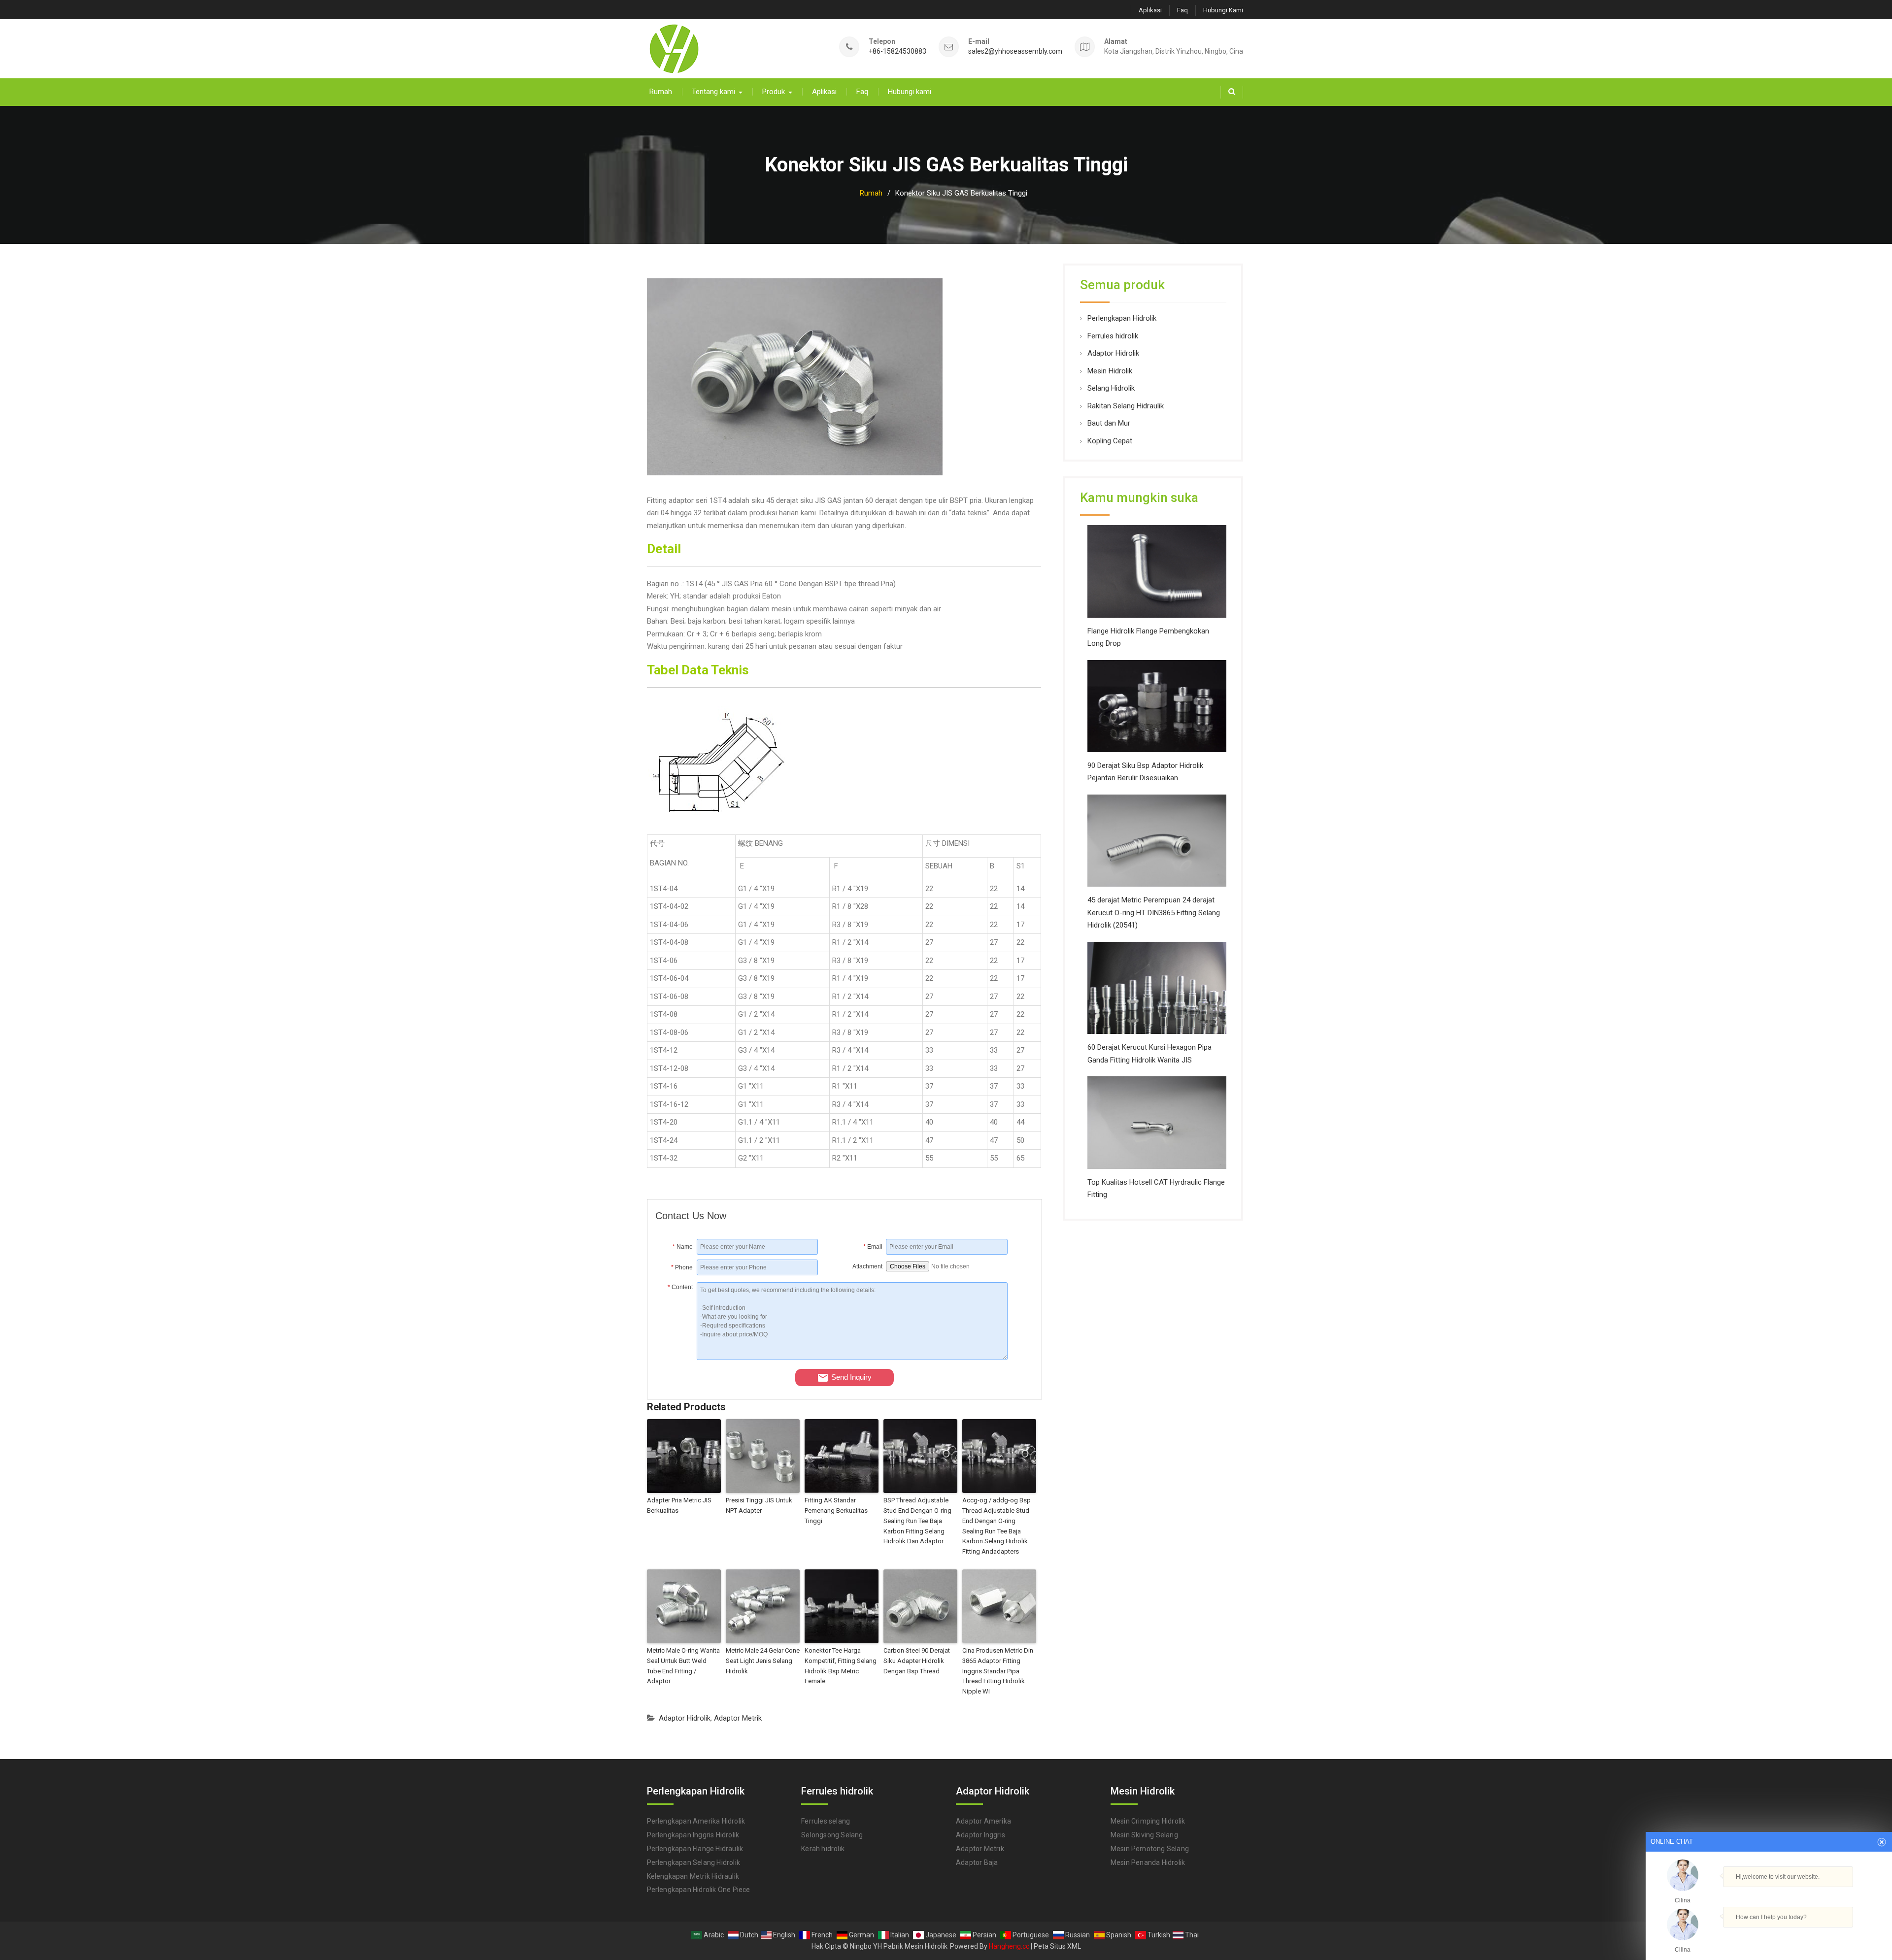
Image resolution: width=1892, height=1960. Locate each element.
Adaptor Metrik (738, 1718)
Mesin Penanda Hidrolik (1148, 1862)
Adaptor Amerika (983, 1821)
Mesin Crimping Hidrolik (1148, 1821)
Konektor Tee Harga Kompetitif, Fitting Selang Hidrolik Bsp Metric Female (841, 1666)
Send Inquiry (851, 1377)
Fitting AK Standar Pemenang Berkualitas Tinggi (836, 1511)
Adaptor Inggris (980, 1835)
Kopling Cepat (1110, 441)
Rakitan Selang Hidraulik (1126, 406)
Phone (682, 1267)
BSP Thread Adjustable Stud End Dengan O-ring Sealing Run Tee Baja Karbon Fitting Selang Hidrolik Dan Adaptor (917, 1521)
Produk (774, 92)
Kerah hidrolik (823, 1849)
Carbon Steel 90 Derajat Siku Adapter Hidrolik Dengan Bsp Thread (917, 1661)
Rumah (661, 92)
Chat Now (1769, 1936)
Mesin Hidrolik (1110, 371)
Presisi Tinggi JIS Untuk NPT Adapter (759, 1505)
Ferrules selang (826, 1821)
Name (683, 1247)
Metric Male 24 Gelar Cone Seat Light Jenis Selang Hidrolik (763, 1661)
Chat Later (1816, 1938)
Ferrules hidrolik (1113, 336)
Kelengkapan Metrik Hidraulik (693, 1876)
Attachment (867, 1266)
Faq (1182, 10)
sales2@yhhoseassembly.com (1015, 51)
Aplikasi (1150, 10)
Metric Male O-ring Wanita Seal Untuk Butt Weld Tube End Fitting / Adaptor (683, 1666)
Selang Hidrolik (1111, 388)
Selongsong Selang (832, 1835)
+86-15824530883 (897, 51)
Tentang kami (713, 92)
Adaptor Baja (977, 1862)
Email (873, 1247)
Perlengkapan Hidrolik (1122, 318)
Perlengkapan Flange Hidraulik (695, 1849)
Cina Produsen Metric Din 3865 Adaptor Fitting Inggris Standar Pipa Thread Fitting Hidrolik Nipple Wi (998, 1671)
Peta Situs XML (1057, 1946)
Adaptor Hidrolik (685, 1718)
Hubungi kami (1223, 10)
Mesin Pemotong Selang (1150, 1849)
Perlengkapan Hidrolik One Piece (699, 1890)
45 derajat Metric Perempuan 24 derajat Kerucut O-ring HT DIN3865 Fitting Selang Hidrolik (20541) (1154, 913)
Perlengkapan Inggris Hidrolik (693, 1835)
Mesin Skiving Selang (1144, 1835)
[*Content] (676, 1358)
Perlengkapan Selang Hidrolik (694, 1862)
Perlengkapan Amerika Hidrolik (696, 1821)
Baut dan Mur (1109, 423)
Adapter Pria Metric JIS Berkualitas (679, 1505)
